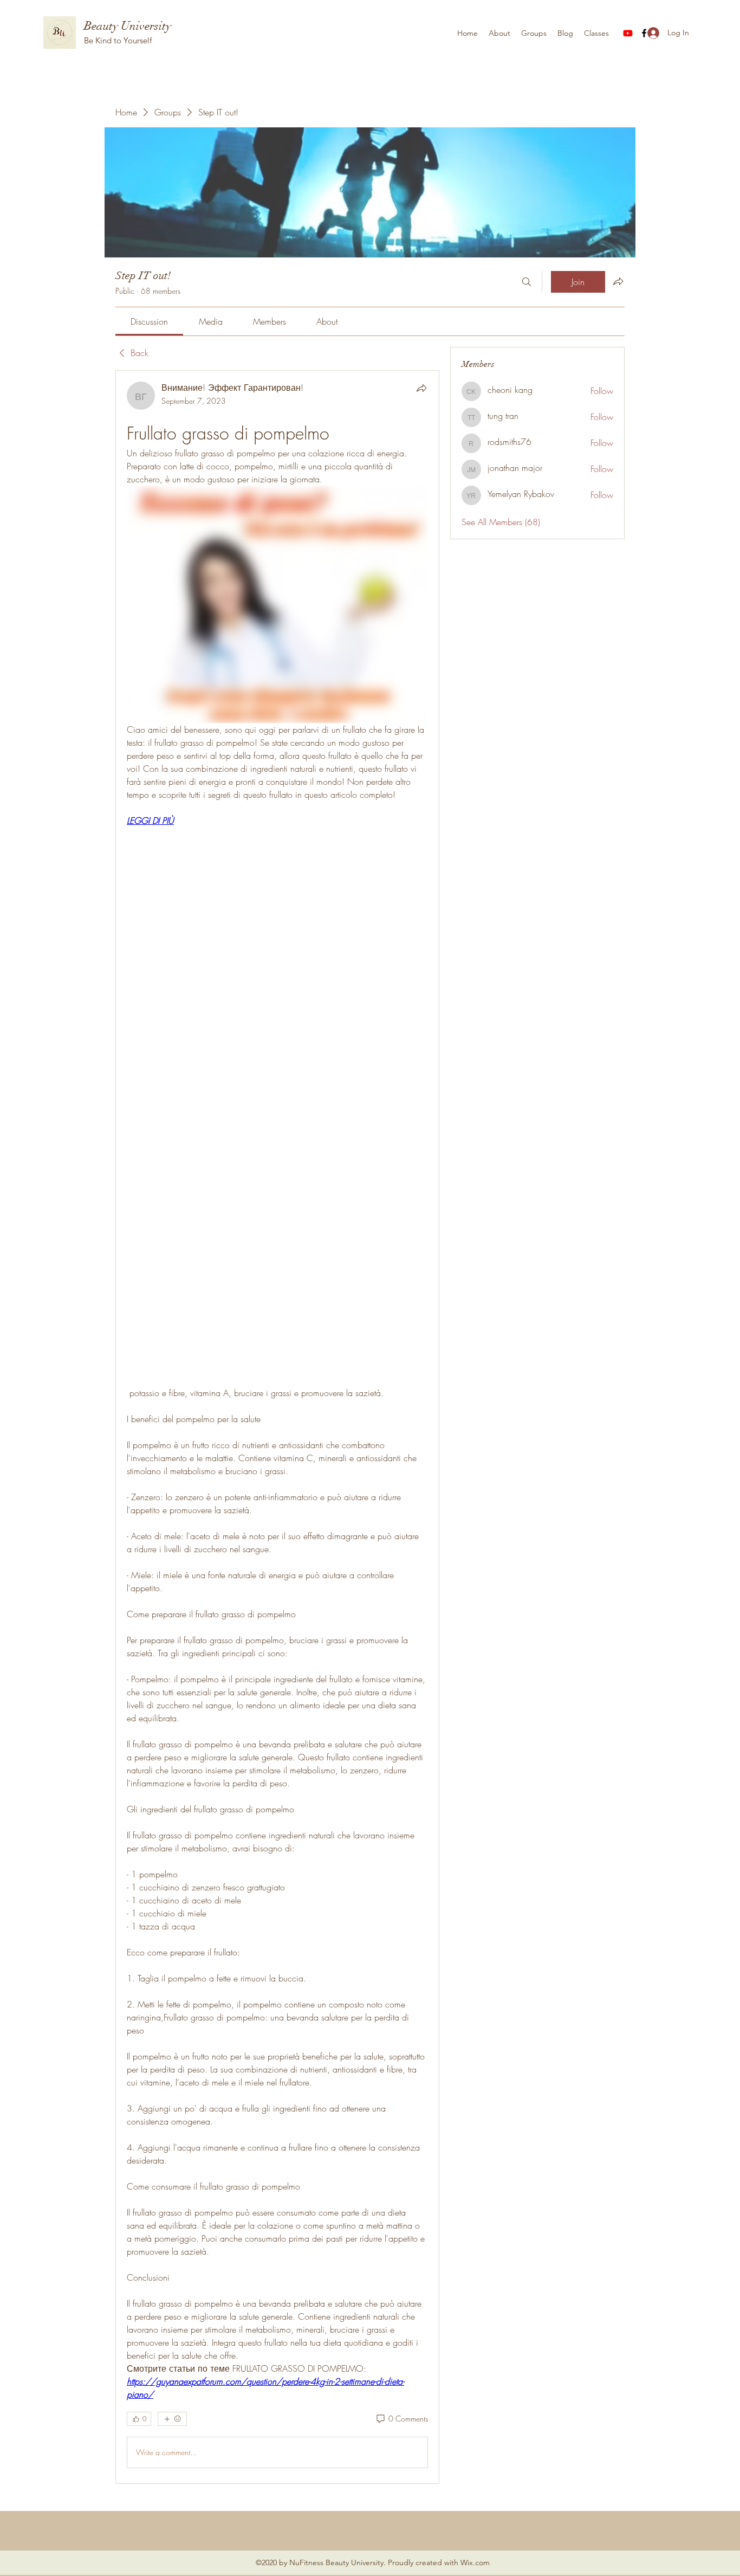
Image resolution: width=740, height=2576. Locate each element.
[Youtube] (628, 33)
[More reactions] (172, 2419)
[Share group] (618, 281)
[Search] (527, 282)
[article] (277, 1427)
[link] (149, 321)
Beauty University (128, 26)
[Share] (421, 388)
